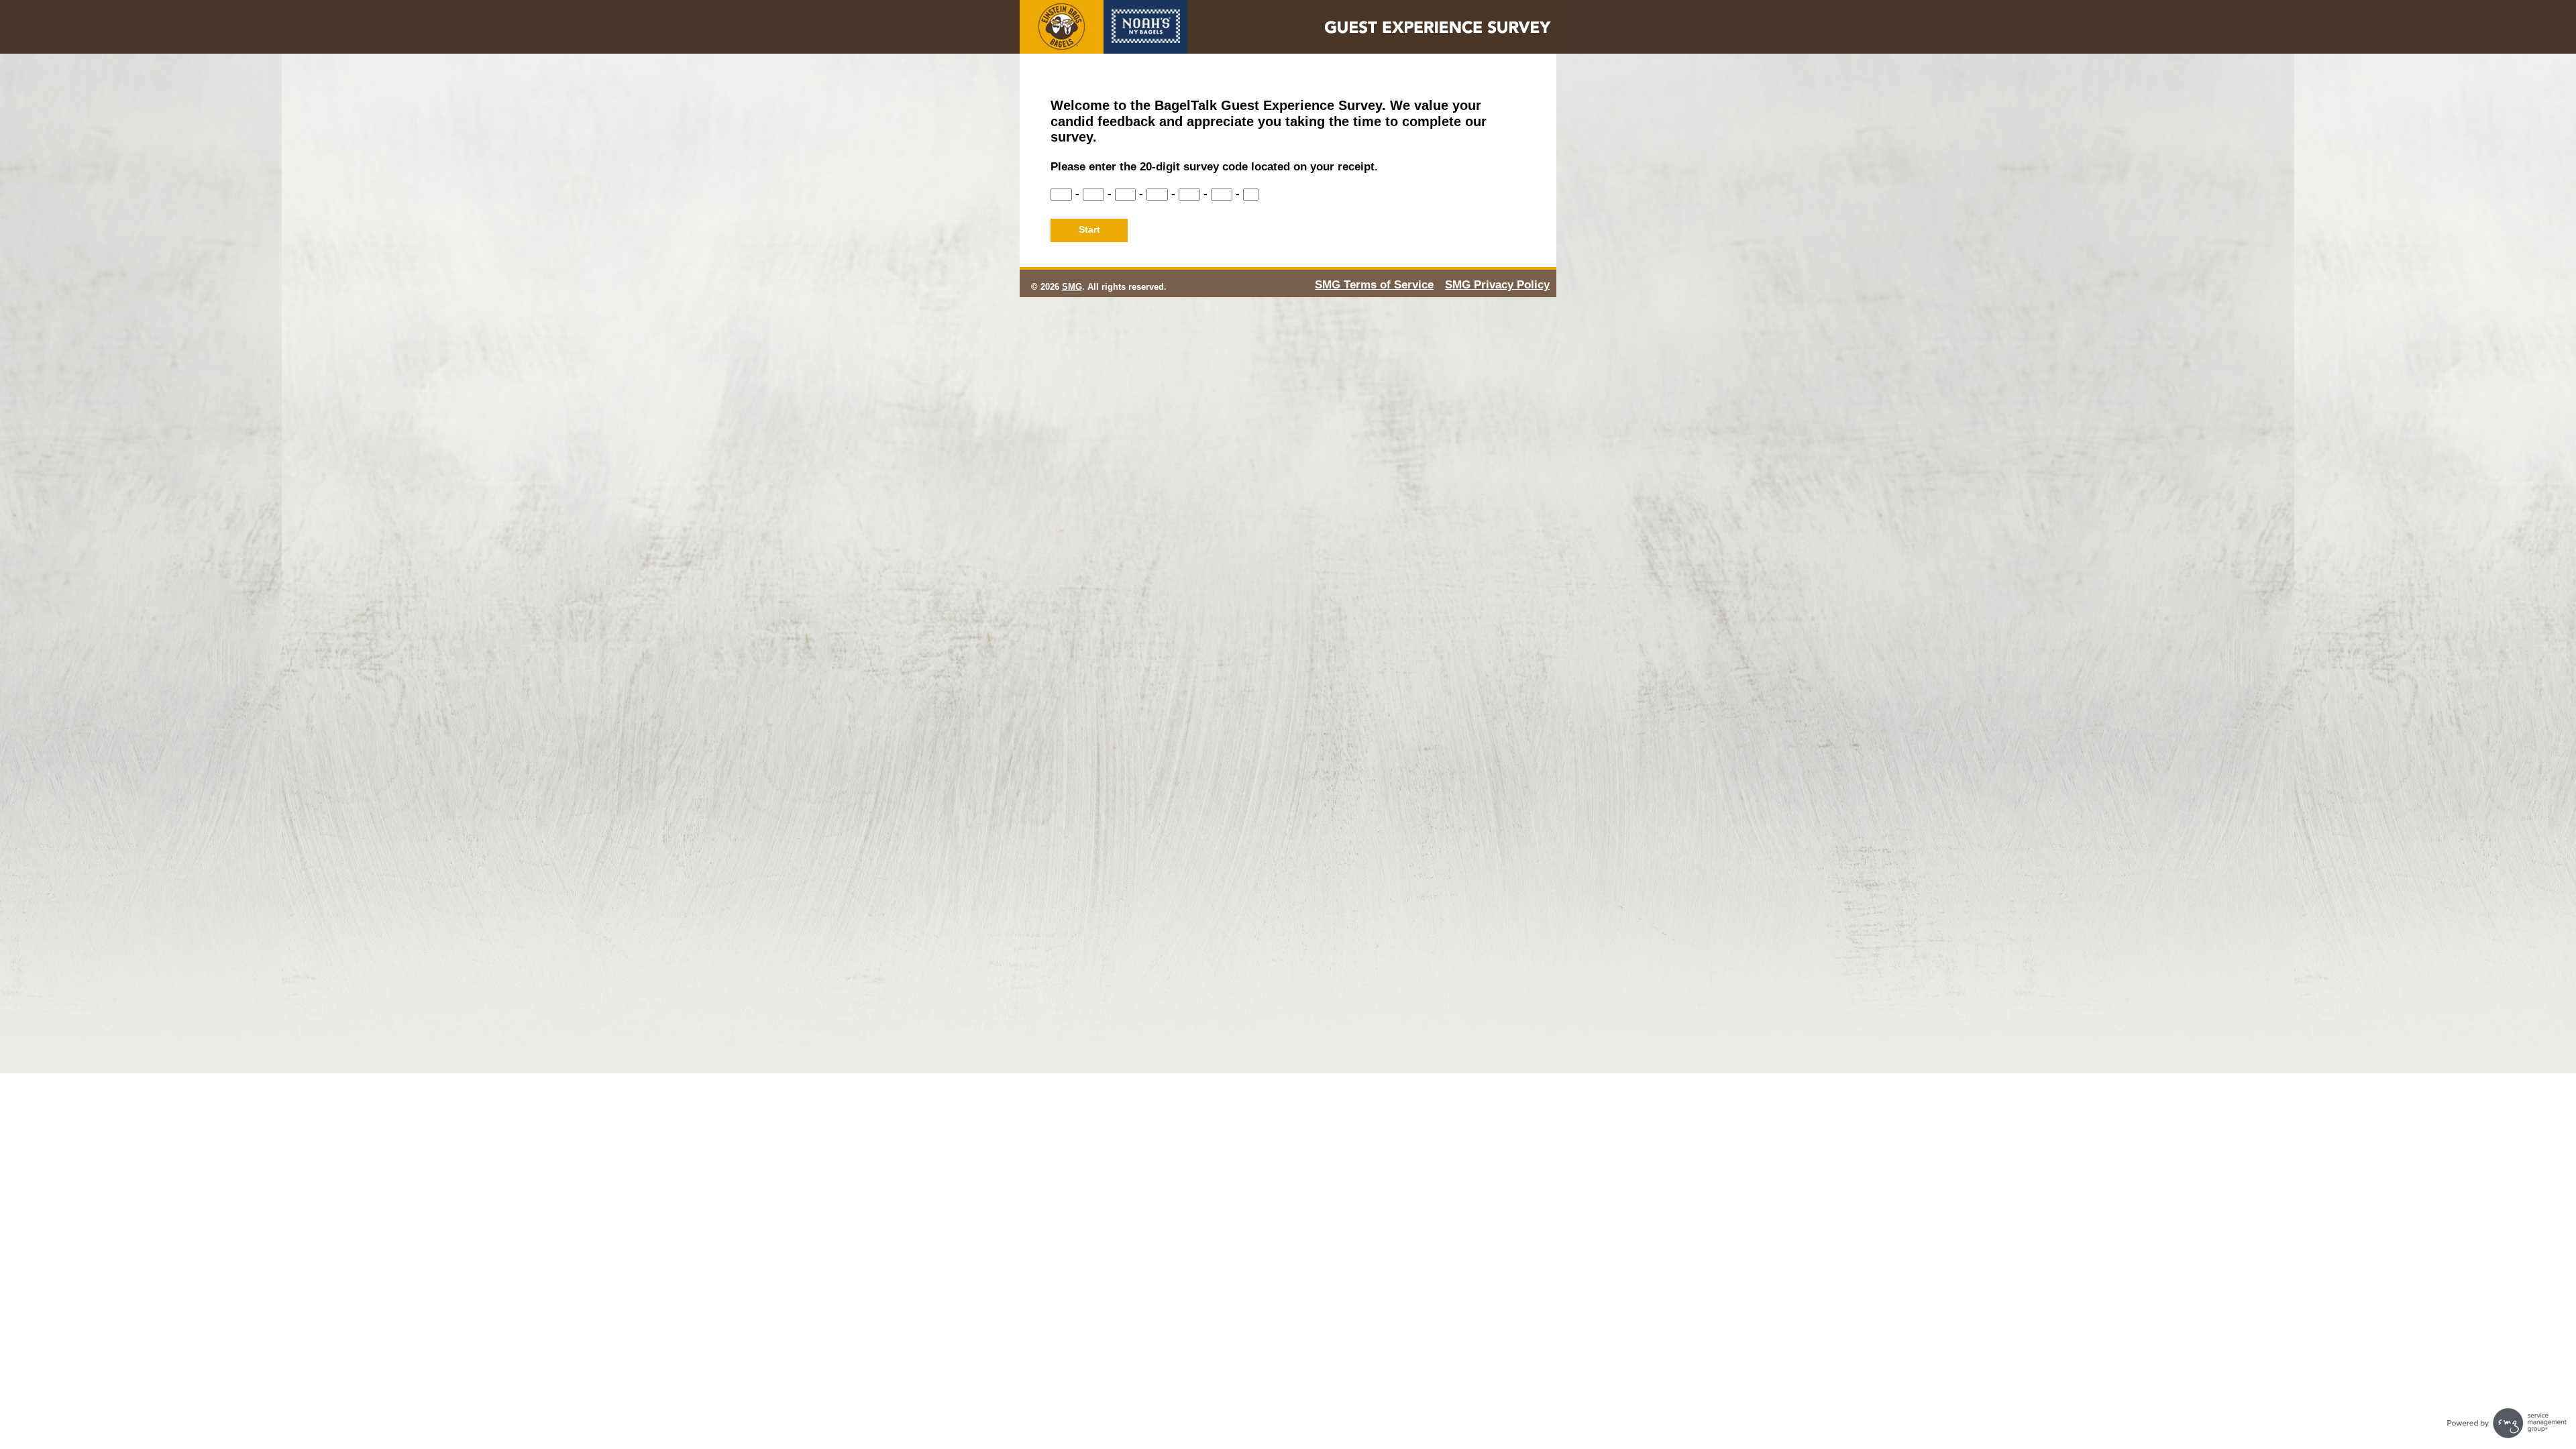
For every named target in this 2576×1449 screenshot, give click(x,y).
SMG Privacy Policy (1497, 285)
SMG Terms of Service (1374, 285)
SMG (1072, 287)
